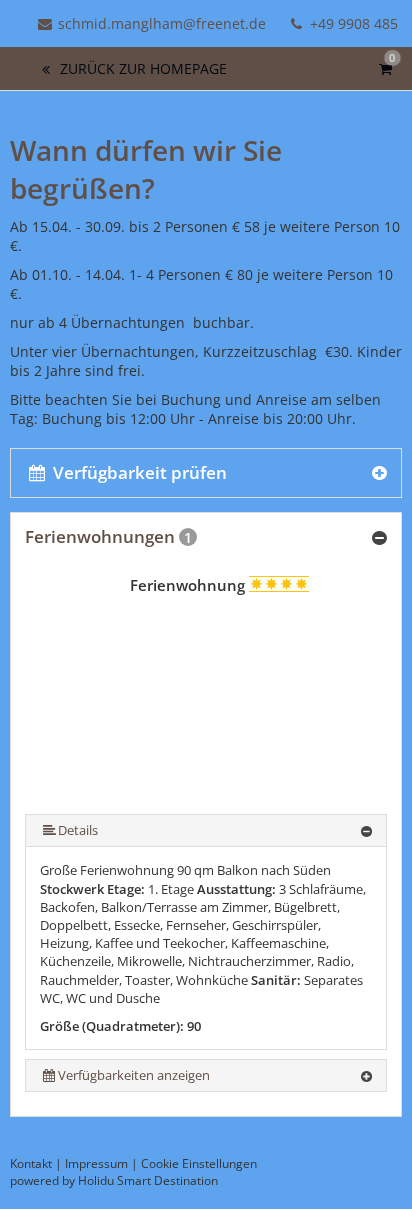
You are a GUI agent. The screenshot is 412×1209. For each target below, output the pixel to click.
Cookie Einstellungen (199, 1163)
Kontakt (31, 1163)
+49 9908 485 (352, 23)
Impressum (96, 1163)
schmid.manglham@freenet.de (162, 23)
